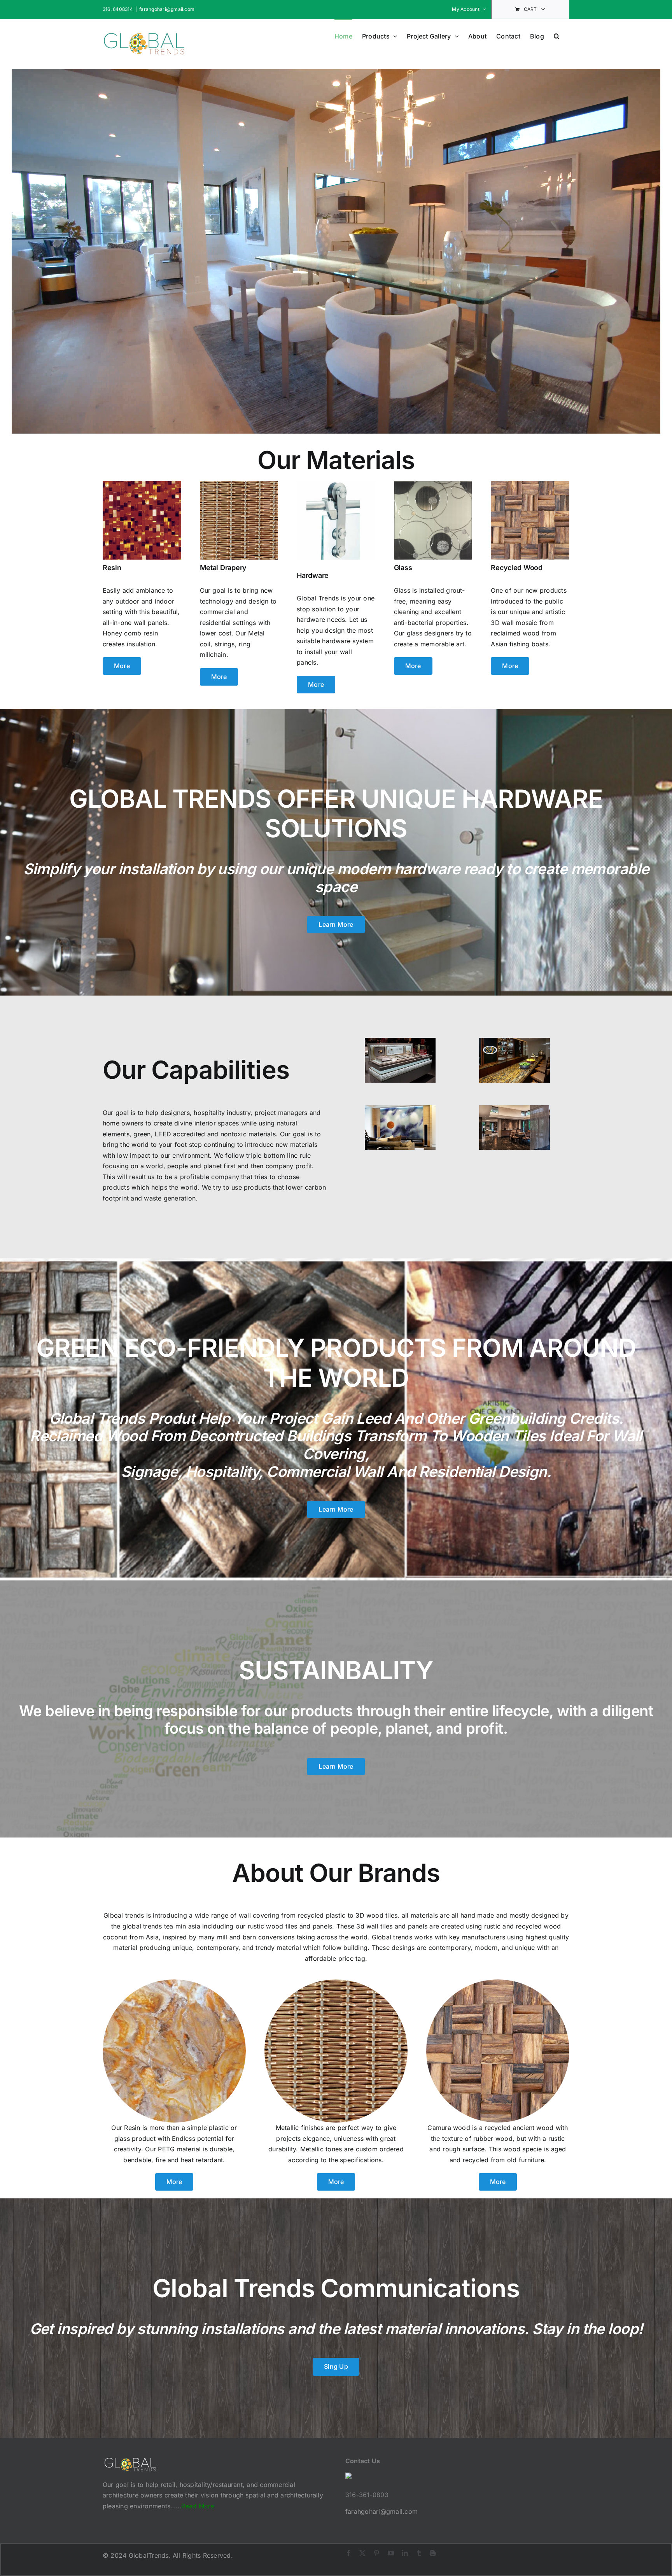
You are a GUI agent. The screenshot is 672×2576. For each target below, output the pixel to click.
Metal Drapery (223, 568)
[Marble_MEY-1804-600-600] (174, 1983)
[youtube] (391, 2553)
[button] (557, 35)
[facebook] (348, 2553)
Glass (403, 568)
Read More (198, 2506)
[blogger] (433, 2553)
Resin (112, 568)
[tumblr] (419, 2553)
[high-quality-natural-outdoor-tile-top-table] (514, 1060)
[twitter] (362, 2553)
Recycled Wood (517, 568)
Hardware (313, 575)
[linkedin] (405, 2553)
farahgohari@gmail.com (167, 9)
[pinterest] (376, 2553)
